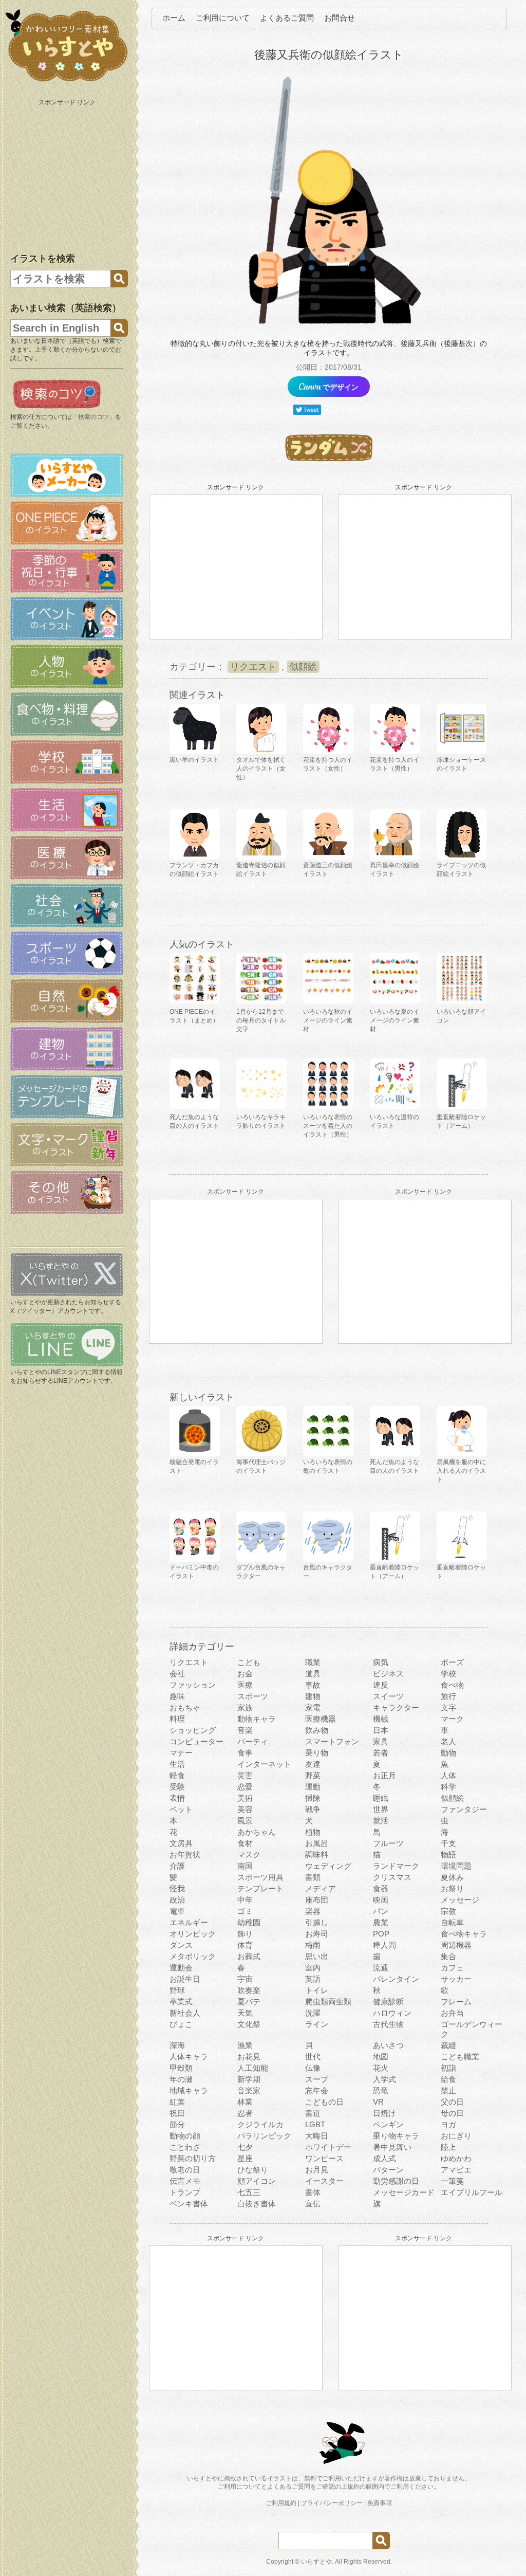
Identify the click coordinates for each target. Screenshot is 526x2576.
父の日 (452, 2102)
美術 (245, 1798)
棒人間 (384, 1945)
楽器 (313, 1911)
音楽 (245, 1730)
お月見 (317, 2170)
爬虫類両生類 (328, 2002)
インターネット (264, 1764)
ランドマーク (396, 1866)
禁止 (448, 2090)
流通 (381, 1968)
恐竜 (381, 2090)
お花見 (249, 2057)
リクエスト (253, 667)
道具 (313, 1674)
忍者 (245, 2113)
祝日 (177, 2113)
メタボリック (193, 1956)
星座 (245, 2158)
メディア (321, 1888)
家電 (313, 1707)
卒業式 (181, 2002)
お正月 (384, 1775)
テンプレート (260, 1888)
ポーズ (452, 1662)
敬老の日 (185, 2170)
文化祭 (249, 2024)
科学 (448, 1787)
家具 (381, 1741)
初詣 (448, 2068)
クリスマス (392, 1877)
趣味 (177, 1696)
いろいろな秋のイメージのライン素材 (328, 1020)
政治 (177, 1900)
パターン (388, 2170)
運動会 (181, 1968)
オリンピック (193, 1934)
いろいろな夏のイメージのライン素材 (394, 1020)
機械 (381, 1719)
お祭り (452, 1888)
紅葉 (177, 2102)
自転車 (452, 1922)
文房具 (181, 1843)
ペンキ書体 (189, 2204)
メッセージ (460, 1900)
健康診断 (388, 2002)
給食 (448, 2079)
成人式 (384, 2158)
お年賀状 (185, 1855)
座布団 (317, 1900)
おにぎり (456, 2136)
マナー (181, 1753)
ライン (317, 2024)
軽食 (177, 1775)
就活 (381, 1821)
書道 (313, 2113)
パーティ (253, 1741)
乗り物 (317, 1753)
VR (378, 2102)
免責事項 (380, 2503)
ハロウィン (392, 2013)
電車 (177, 1911)
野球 (177, 1990)
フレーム (456, 2002)
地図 (381, 2057)
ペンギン (388, 2124)
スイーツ (388, 1696)
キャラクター (396, 1707)
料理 (177, 1719)
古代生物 (388, 2024)
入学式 (384, 2079)
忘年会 (317, 2090)
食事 (245, 1753)
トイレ (317, 1990)
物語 (448, 1855)
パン (381, 1911)
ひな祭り (253, 2170)
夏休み (452, 1877)
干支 (448, 1843)
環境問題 (456, 1866)
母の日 (452, 2113)
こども (249, 1662)
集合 (448, 1956)
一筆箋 (452, 2181)
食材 (245, 1843)
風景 (245, 1821)
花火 (381, 2068)
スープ (317, 2079)
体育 (245, 1945)
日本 (381, 1730)
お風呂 (317, 1843)
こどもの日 (324, 2102)
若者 (381, 1753)
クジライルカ (260, 2124)
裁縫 (448, 2045)
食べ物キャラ (464, 1934)
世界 (381, 1809)
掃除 (313, 1798)
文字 (448, 1707)
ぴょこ (181, 2024)
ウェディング (328, 1866)
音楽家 (249, 2090)
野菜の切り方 (193, 2158)
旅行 (448, 1696)
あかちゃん (257, 1832)
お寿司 (317, 1934)
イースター (324, 2181)
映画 (381, 1900)
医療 (245, 1685)
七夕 (245, 2147)
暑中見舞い (392, 2147)
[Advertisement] (68, 174)
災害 (245, 1775)
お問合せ (340, 18)
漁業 (245, 2045)
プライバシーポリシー (332, 2503)
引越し (317, 1922)
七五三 (249, 2192)
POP (381, 1934)
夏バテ (249, 2002)
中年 (245, 1900)
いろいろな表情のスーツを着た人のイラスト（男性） (328, 1126)
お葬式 (249, 1956)
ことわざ (185, 2147)
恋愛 (245, 1787)
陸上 (448, 2147)
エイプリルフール (472, 2192)
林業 (245, 2102)
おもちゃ (185, 1707)
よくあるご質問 (287, 18)
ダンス (181, 1945)
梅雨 (313, 1945)
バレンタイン (396, 1979)
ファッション (193, 1685)
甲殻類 (181, 2068)
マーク (452, 1719)
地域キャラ (189, 2090)
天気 (245, 2013)
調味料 (317, 1855)
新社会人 (185, 2013)
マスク (249, 1855)
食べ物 (452, 1685)
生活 (177, 1764)
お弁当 (452, 2013)
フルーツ (388, 1843)
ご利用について (223, 18)
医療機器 (321, 1719)
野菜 (313, 1775)
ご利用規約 (281, 2503)
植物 (313, 1832)
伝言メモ (185, 2181)
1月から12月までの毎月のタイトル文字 (261, 1020)
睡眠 (381, 1798)
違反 (381, 1685)
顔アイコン (257, 2181)
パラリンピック (264, 2136)
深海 (177, 2045)
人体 (448, 1775)
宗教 (448, 1911)
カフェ (452, 1968)
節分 (177, 2124)
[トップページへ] (67, 82)
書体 (313, 2192)
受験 (177, 1787)
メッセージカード (404, 2192)
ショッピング (193, 1730)
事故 (313, 1685)
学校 (448, 1674)
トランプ (185, 2192)
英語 (313, 1979)
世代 (313, 2057)
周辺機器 (456, 1945)
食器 (381, 1888)
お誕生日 (185, 1979)
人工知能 (253, 2068)
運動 (313, 1787)
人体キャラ (189, 2057)
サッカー (456, 1979)
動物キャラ (257, 1719)
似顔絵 (303, 667)
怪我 (177, 1888)
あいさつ (388, 2045)
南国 (245, 1866)
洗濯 (313, 2013)
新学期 (249, 2079)
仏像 (313, 2068)
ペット (181, 1809)
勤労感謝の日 (396, 2181)
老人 (448, 1741)
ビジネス (388, 1674)
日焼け (384, 2113)
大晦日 (317, 2136)
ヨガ (448, 2124)
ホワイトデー (328, 2147)
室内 (313, 1968)
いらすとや (316, 2562)
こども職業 (460, 2057)
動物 (448, 1753)
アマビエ (456, 2170)
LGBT (315, 2124)
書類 (313, 1877)
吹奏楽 (249, 1990)
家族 (245, 1707)
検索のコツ (93, 417)
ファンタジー (464, 1809)
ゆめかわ (456, 2158)
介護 (177, 1866)
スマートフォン (332, 1741)
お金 (245, 1674)
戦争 (313, 1809)
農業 (381, 1922)
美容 (245, 1809)
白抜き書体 (257, 2204)
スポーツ (253, 1696)
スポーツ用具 (260, 1877)
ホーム (174, 18)
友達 (313, 1764)
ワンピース (324, 2158)
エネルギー (189, 1922)
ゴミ (245, 1911)
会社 (177, 1674)
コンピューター (196, 1741)
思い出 (317, 1956)
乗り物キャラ (396, 2136)
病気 (381, 1662)
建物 (313, 1696)
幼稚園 (249, 1922)
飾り (245, 1934)
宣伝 (313, 2204)
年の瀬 (181, 2079)
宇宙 (245, 1979)
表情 (177, 1798)
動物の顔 (185, 2136)
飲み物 (317, 1730)
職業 (313, 1662)
